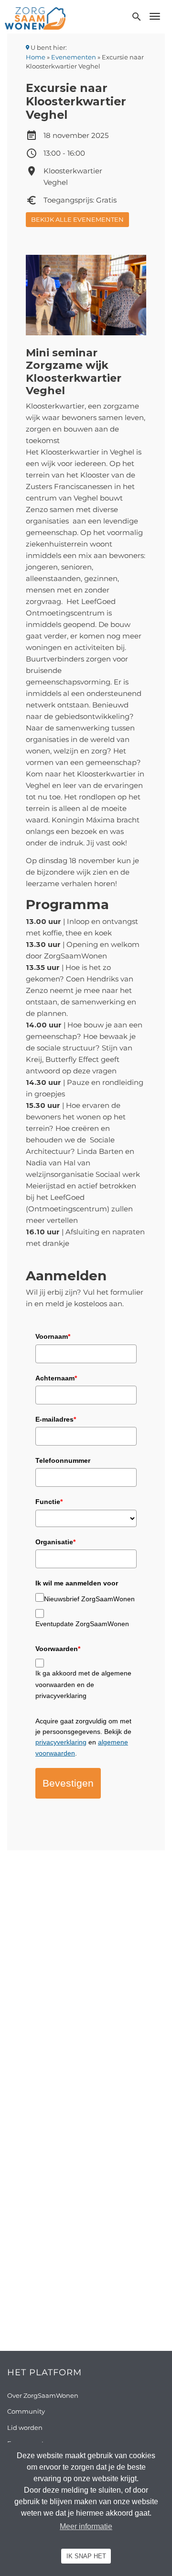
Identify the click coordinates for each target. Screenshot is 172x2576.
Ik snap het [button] (86, 2556)
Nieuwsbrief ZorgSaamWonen (89, 1599)
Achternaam (56, 1378)
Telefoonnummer (63, 1460)
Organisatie (55, 1542)
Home (36, 57)
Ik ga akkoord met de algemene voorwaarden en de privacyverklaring (83, 1684)
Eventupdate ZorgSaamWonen (82, 1624)
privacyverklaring (61, 1742)
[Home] (35, 18)
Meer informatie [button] (86, 2526)
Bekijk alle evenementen (77, 219)
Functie (49, 1502)
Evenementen (74, 57)
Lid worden (25, 2428)
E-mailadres (56, 1419)
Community (26, 2411)
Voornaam (53, 1336)
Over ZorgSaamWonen (43, 2395)
